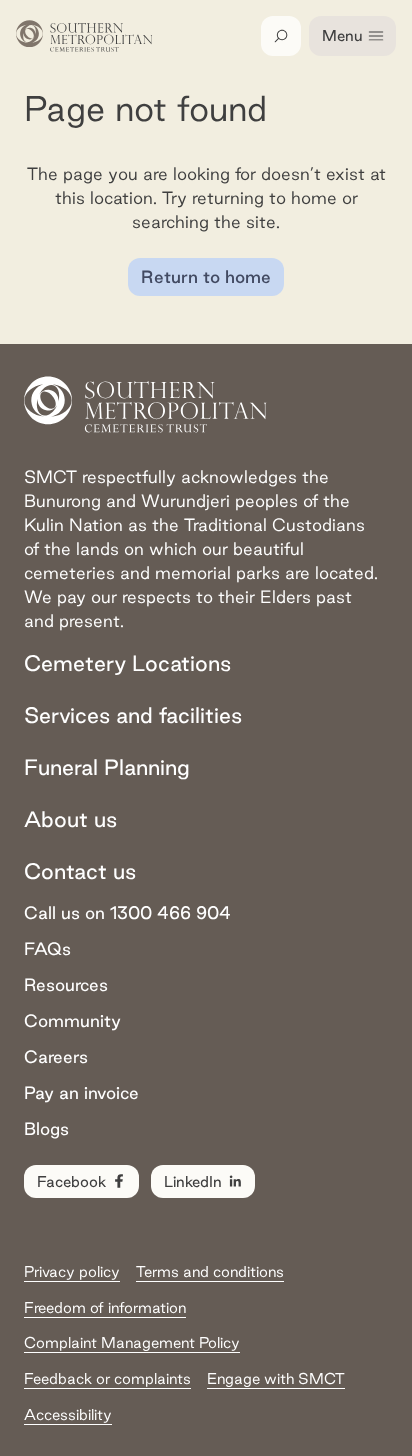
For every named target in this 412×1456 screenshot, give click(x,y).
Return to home (206, 276)
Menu (342, 35)
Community (72, 1020)
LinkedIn (193, 1181)
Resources (66, 984)
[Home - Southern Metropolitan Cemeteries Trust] (84, 36)
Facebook (71, 1181)
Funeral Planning (107, 767)
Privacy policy (72, 1271)
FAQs (47, 948)
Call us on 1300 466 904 (127, 912)
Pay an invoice (81, 1092)
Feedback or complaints (107, 1378)
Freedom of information (105, 1307)
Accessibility (68, 1414)
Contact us (80, 871)
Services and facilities (133, 715)
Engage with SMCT (276, 1378)
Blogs (46, 1128)
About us (70, 819)
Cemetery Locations (127, 663)
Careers (56, 1056)
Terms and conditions (210, 1271)
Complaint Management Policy (132, 1342)
